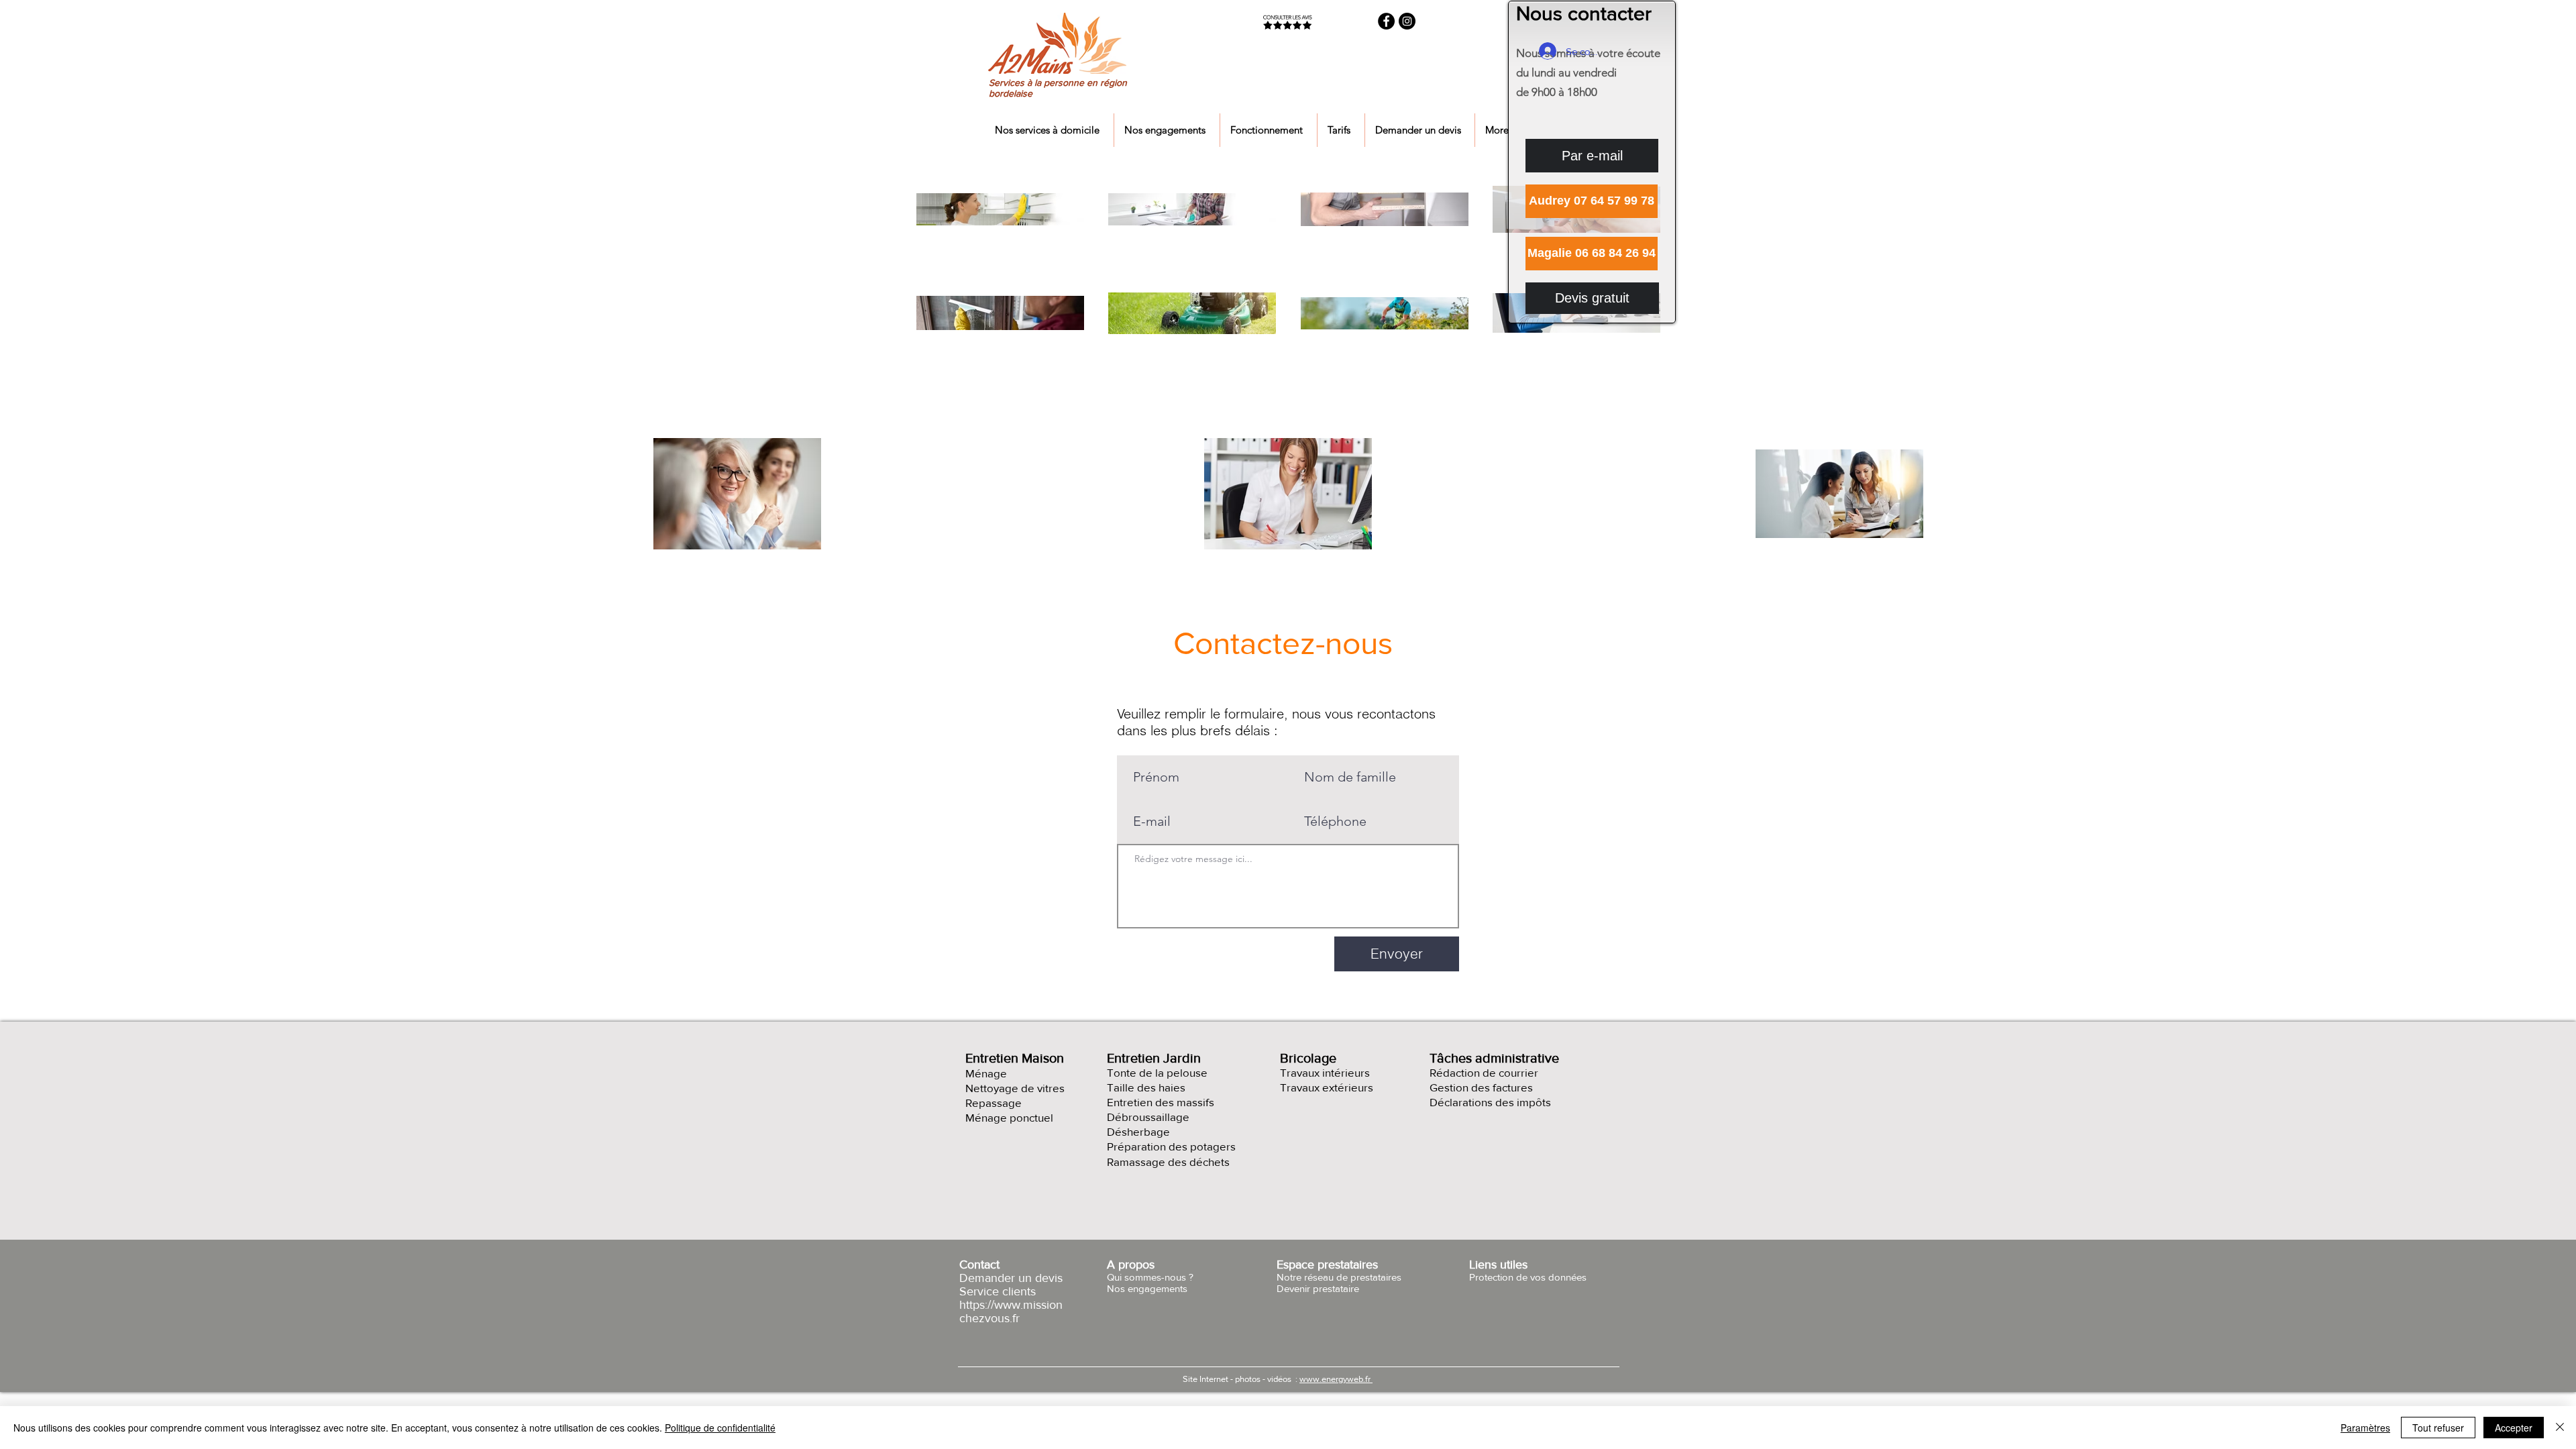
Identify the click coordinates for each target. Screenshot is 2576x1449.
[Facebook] (1386, 21)
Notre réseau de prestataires (1339, 1277)
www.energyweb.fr (1336, 1379)
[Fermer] (2560, 1428)
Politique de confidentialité (720, 1428)
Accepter (2514, 1428)
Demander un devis (1011, 1278)
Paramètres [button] (2365, 1428)
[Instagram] (1407, 21)
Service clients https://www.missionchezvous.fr (1011, 1305)
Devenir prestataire (1318, 1288)
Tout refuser (2438, 1428)
